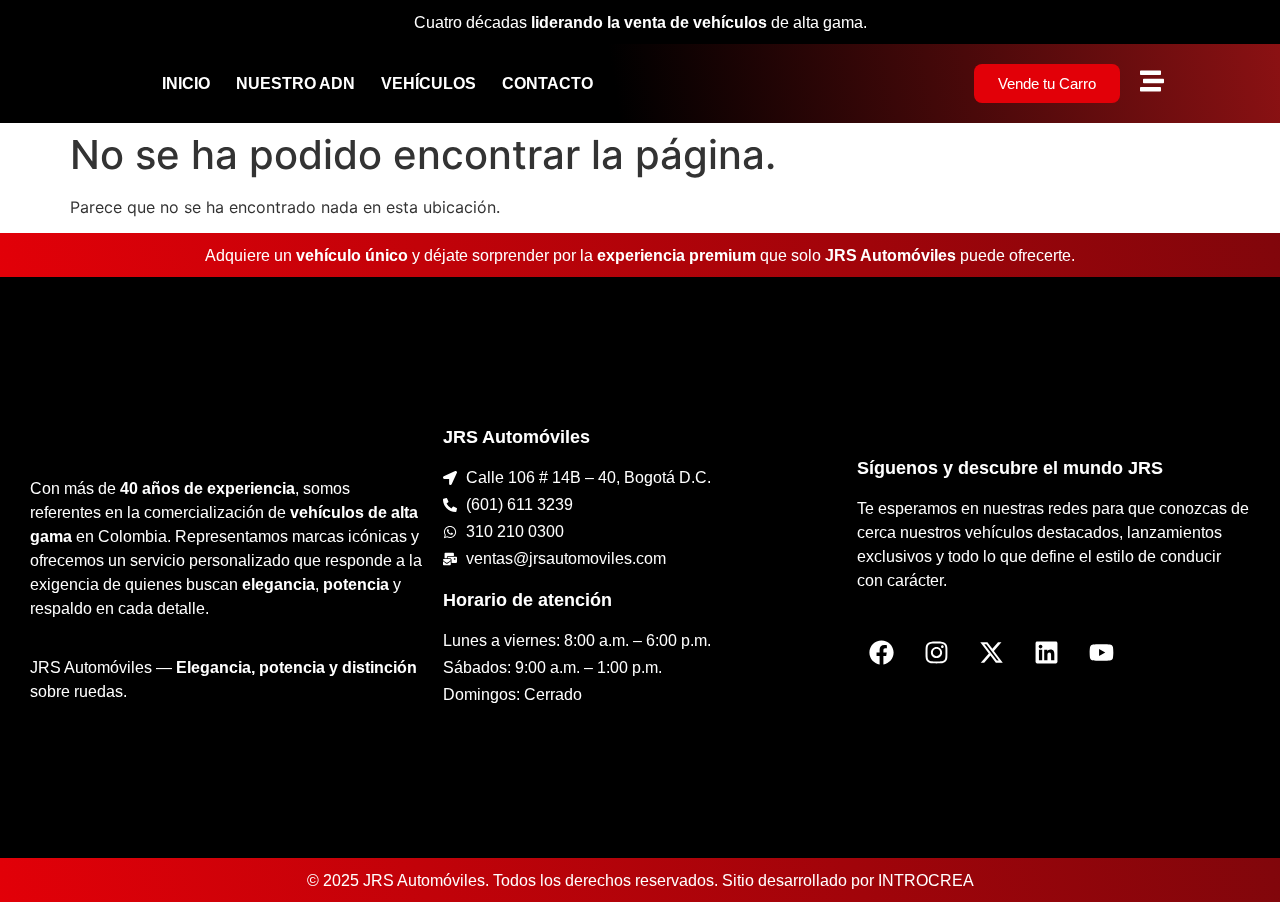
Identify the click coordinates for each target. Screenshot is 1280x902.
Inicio (186, 83)
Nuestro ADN (295, 83)
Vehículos (428, 83)
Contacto (547, 83)
